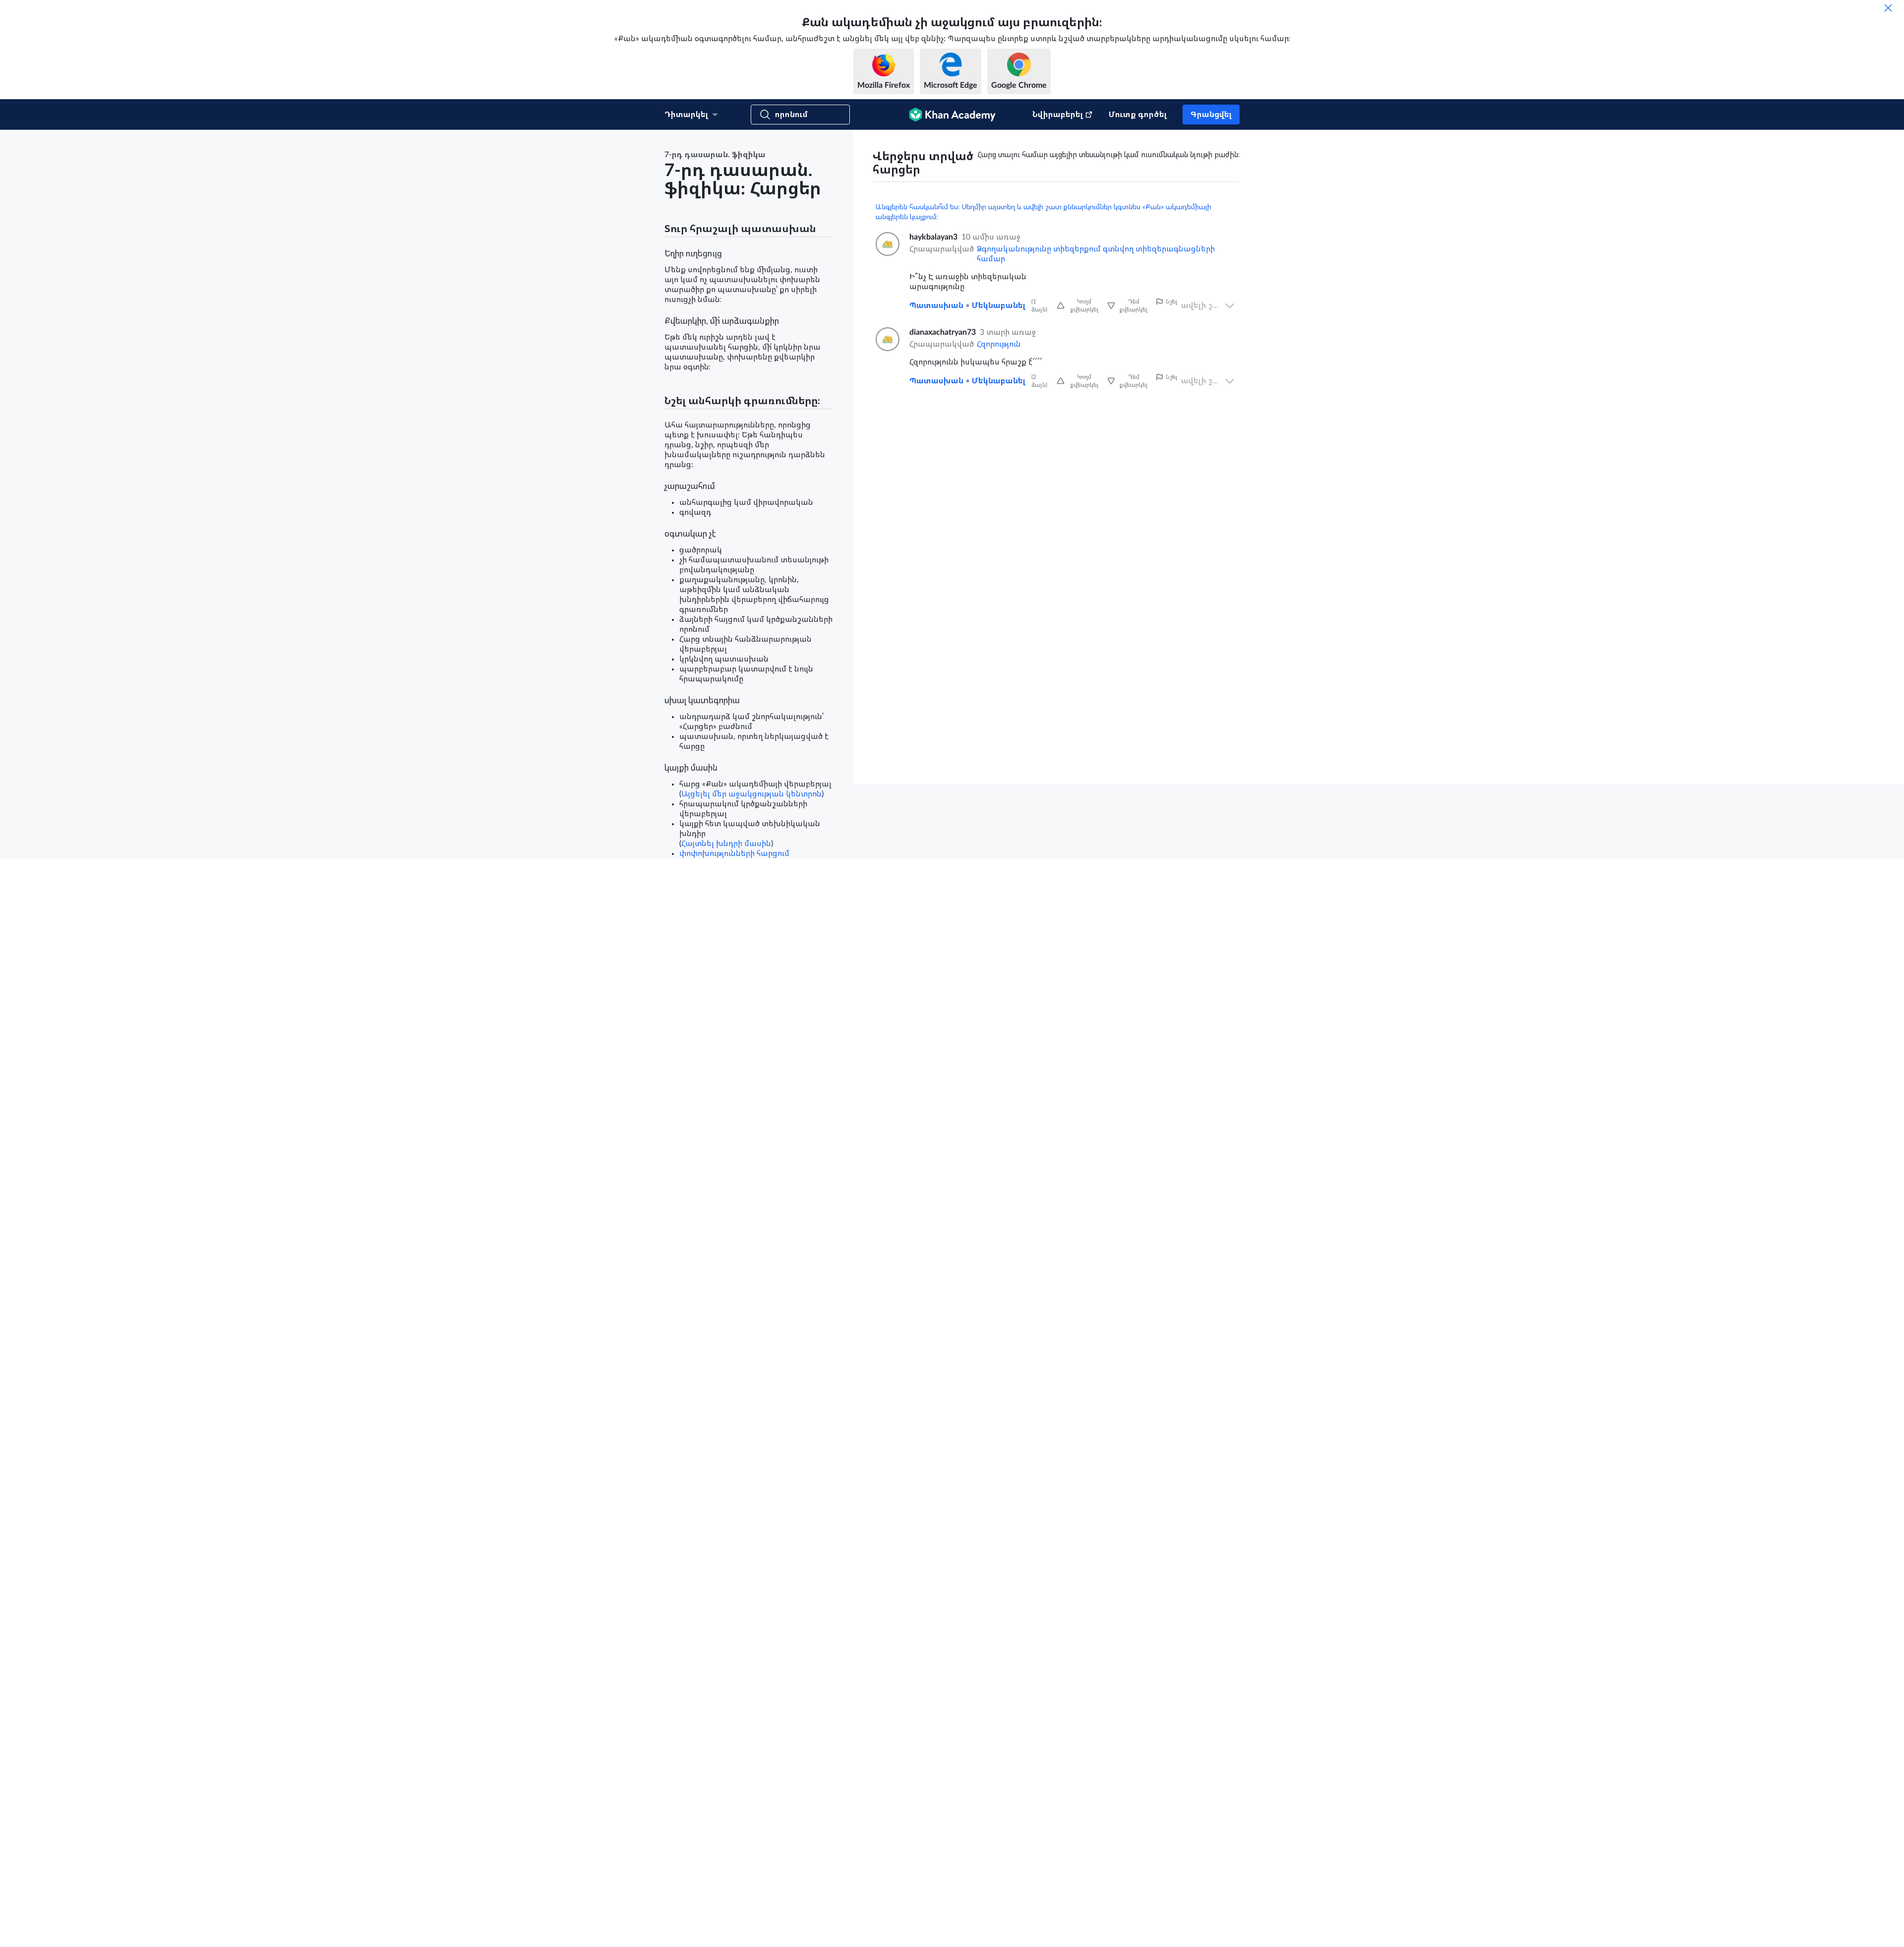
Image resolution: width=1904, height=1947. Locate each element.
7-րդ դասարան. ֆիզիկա (715, 155)
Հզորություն (999, 344)
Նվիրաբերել (1058, 115)
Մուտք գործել (1138, 115)
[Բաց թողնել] (1888, 8)
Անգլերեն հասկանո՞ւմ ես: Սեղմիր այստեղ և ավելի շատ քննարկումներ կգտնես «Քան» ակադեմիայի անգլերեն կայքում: (1043, 212)
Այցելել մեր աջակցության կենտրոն (751, 794)
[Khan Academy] (952, 115)
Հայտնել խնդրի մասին (726, 844)
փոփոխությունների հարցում (734, 853)
